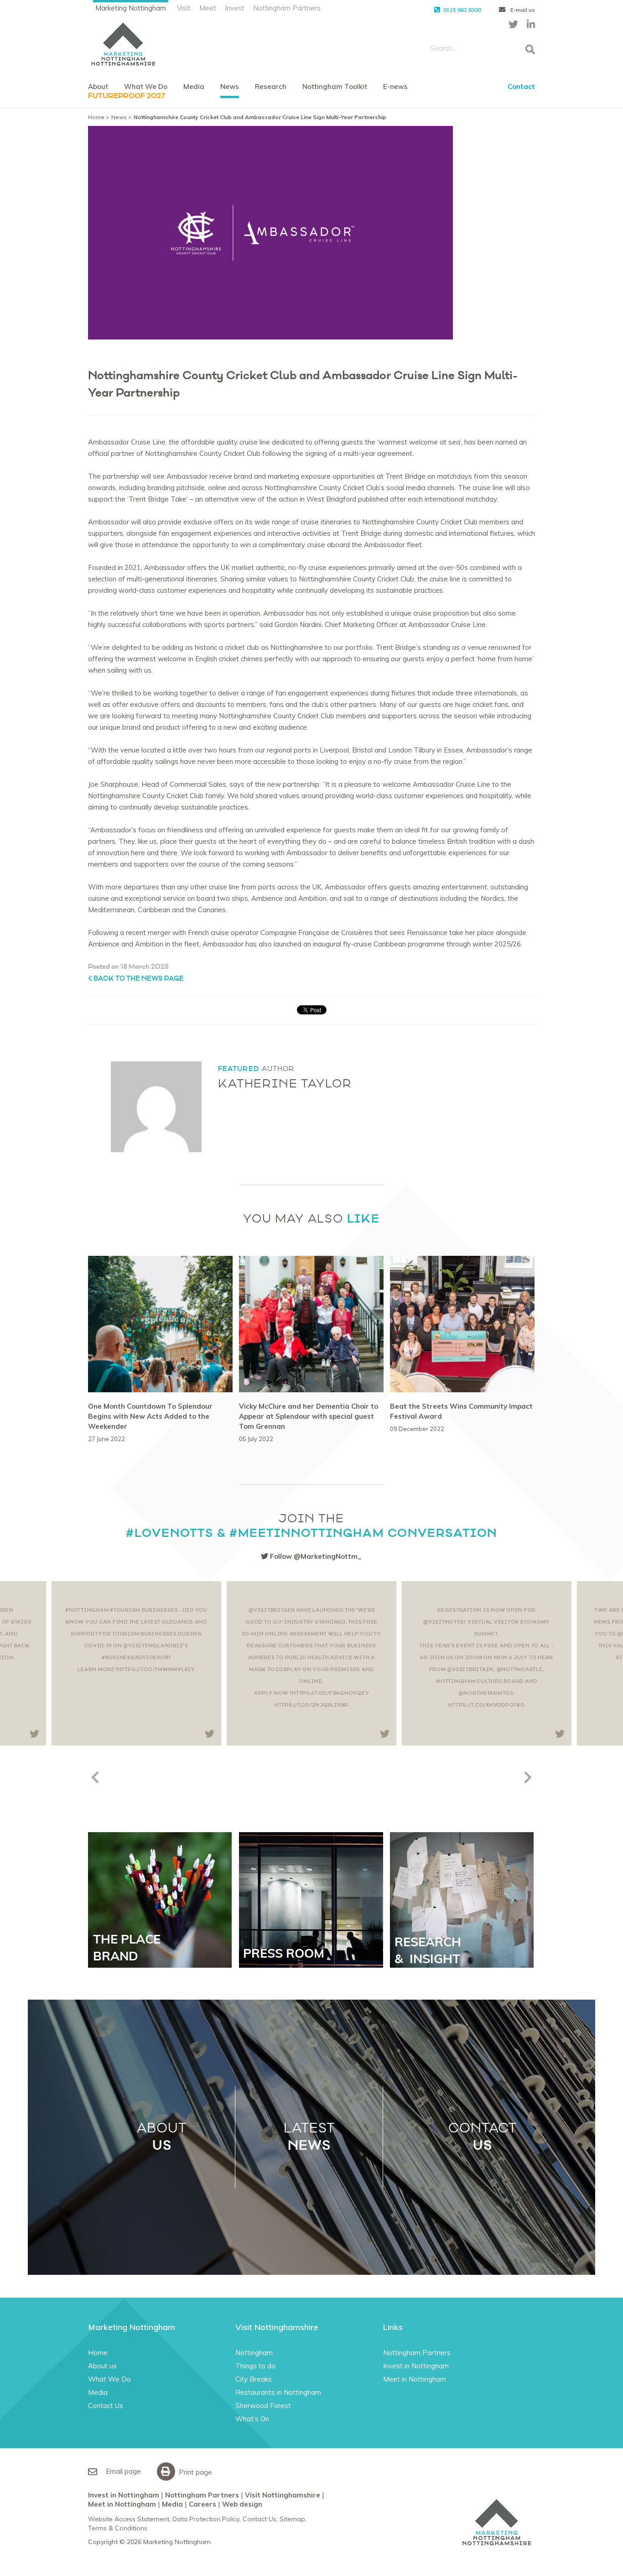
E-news (395, 86)
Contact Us (106, 2406)
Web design (242, 2504)
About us (102, 2366)
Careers (202, 2504)
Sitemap (292, 2519)
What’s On (252, 2419)
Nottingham (254, 2353)
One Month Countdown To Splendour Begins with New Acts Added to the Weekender (150, 1416)
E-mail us (522, 10)
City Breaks (254, 2379)
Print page (195, 2472)
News (230, 86)
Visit (184, 8)
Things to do (255, 2366)
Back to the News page (138, 979)
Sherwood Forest (263, 2406)
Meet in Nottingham (415, 2379)
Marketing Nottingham (131, 8)
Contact (521, 86)
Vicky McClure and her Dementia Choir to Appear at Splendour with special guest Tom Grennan (309, 1416)
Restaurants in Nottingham (278, 2392)
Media (194, 86)
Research (271, 86)
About (98, 86)
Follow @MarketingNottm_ (315, 1556)
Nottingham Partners (287, 8)
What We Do (146, 86)
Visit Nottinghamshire (283, 2495)
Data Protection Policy (206, 2519)
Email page (122, 2471)
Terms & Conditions (118, 2528)
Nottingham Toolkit (335, 86)
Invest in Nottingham (416, 2366)
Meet (208, 8)
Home (96, 117)
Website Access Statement (129, 2519)
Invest (235, 8)
